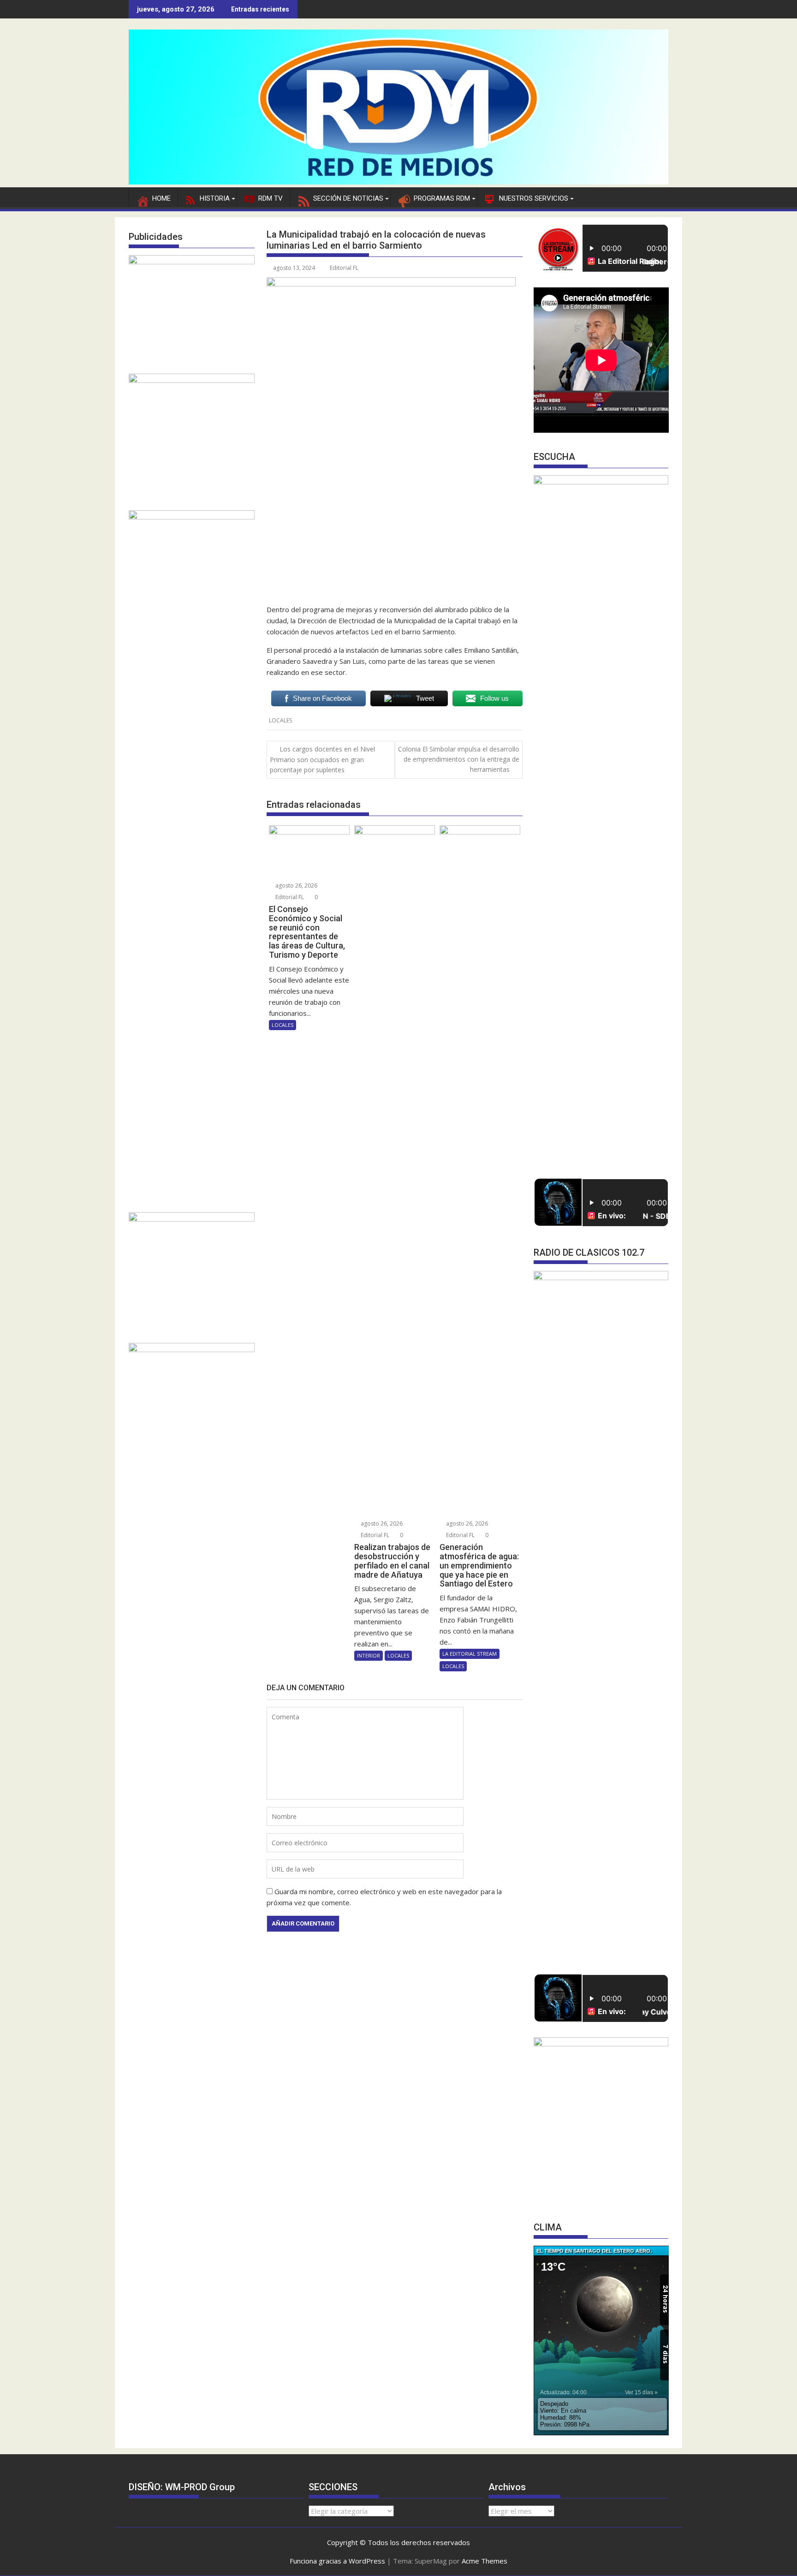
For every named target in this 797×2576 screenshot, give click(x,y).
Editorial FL (344, 268)
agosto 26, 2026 (296, 885)
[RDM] (398, 182)
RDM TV (271, 198)
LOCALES (280, 720)
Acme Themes (485, 2561)
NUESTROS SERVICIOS (534, 198)
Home (161, 198)
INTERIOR (369, 1655)
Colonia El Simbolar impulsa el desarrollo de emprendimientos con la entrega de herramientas (459, 759)
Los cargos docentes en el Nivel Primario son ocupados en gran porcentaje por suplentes (322, 760)
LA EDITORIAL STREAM (470, 1654)
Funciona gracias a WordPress (337, 2561)
